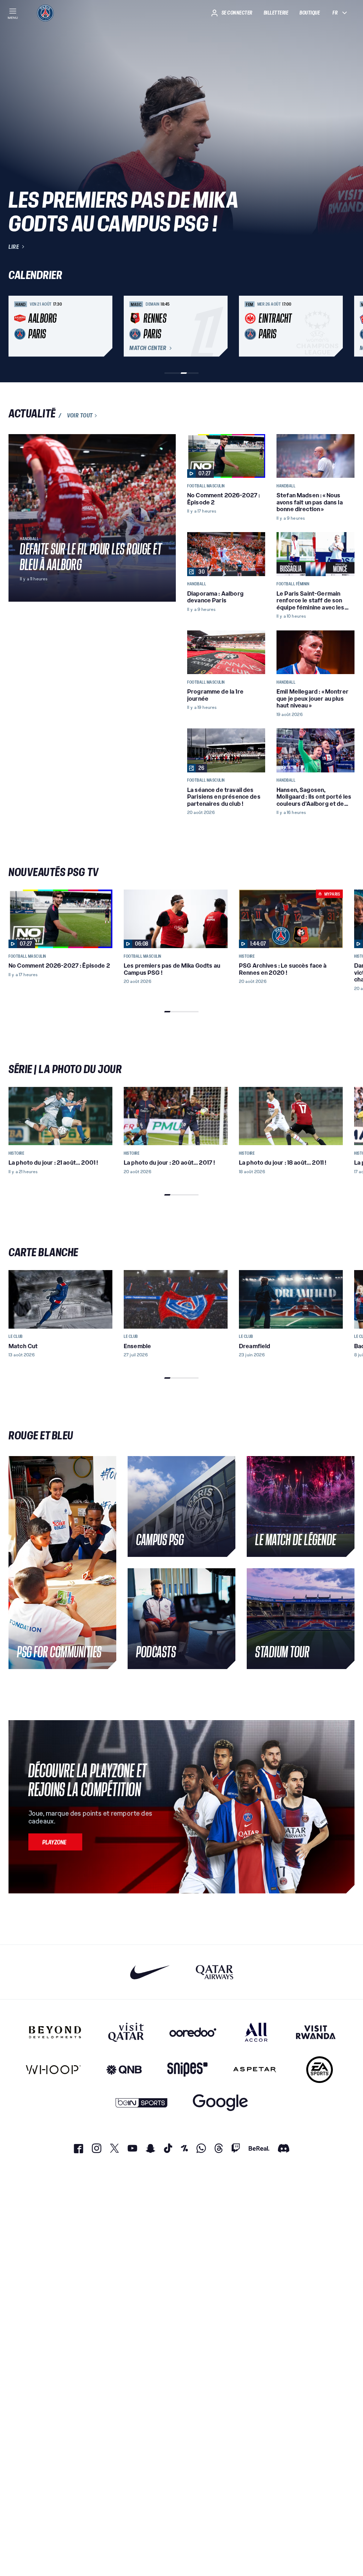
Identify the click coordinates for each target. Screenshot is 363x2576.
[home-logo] (45, 13)
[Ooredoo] (193, 2032)
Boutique (310, 13)
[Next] (346, 326)
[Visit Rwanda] (316, 2032)
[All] (256, 2032)
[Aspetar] (255, 2070)
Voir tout (80, 416)
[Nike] (150, 1972)
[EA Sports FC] (320, 2070)
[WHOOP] (53, 2070)
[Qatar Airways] (214, 1972)
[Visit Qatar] (126, 2032)
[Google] (220, 2103)
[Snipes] (188, 2070)
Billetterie (276, 13)
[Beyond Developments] (55, 2032)
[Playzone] (55, 1842)
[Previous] (17, 326)
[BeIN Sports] (141, 2103)
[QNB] (124, 2070)
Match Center (148, 348)
